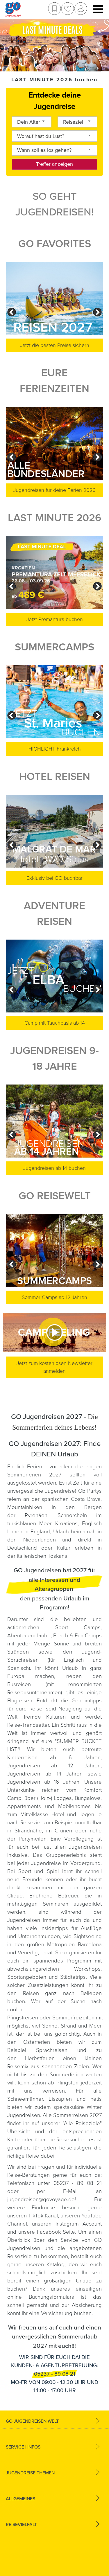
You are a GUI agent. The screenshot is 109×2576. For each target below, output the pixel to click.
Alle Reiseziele (82, 2123)
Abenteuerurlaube (29, 1636)
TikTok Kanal (43, 2216)
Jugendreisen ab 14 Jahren (45, 1774)
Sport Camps (78, 1627)
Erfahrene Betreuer (54, 1896)
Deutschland (22, 1548)
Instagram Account (79, 2224)
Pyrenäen (36, 1515)
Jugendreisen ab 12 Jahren (54, 1766)
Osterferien (40, 2042)
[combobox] (32, 122)
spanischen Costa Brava (71, 1499)
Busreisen (19, 1684)
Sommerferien (68, 2075)
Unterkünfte (25, 1790)
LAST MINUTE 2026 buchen (54, 80)
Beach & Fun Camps (77, 1636)
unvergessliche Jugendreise (41, 1491)
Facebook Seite (56, 2232)
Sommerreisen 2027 (77, 2115)
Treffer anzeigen (54, 164)
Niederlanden (40, 1540)
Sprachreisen (52, 2050)
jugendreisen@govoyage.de (41, 2199)
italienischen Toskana (42, 1556)
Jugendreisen (24, 1920)
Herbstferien (40, 2058)
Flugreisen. (22, 1701)
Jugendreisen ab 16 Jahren (43, 1782)
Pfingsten (67, 2083)
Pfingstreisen (23, 2018)
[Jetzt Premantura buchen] (54, 572)
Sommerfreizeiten (73, 2018)
